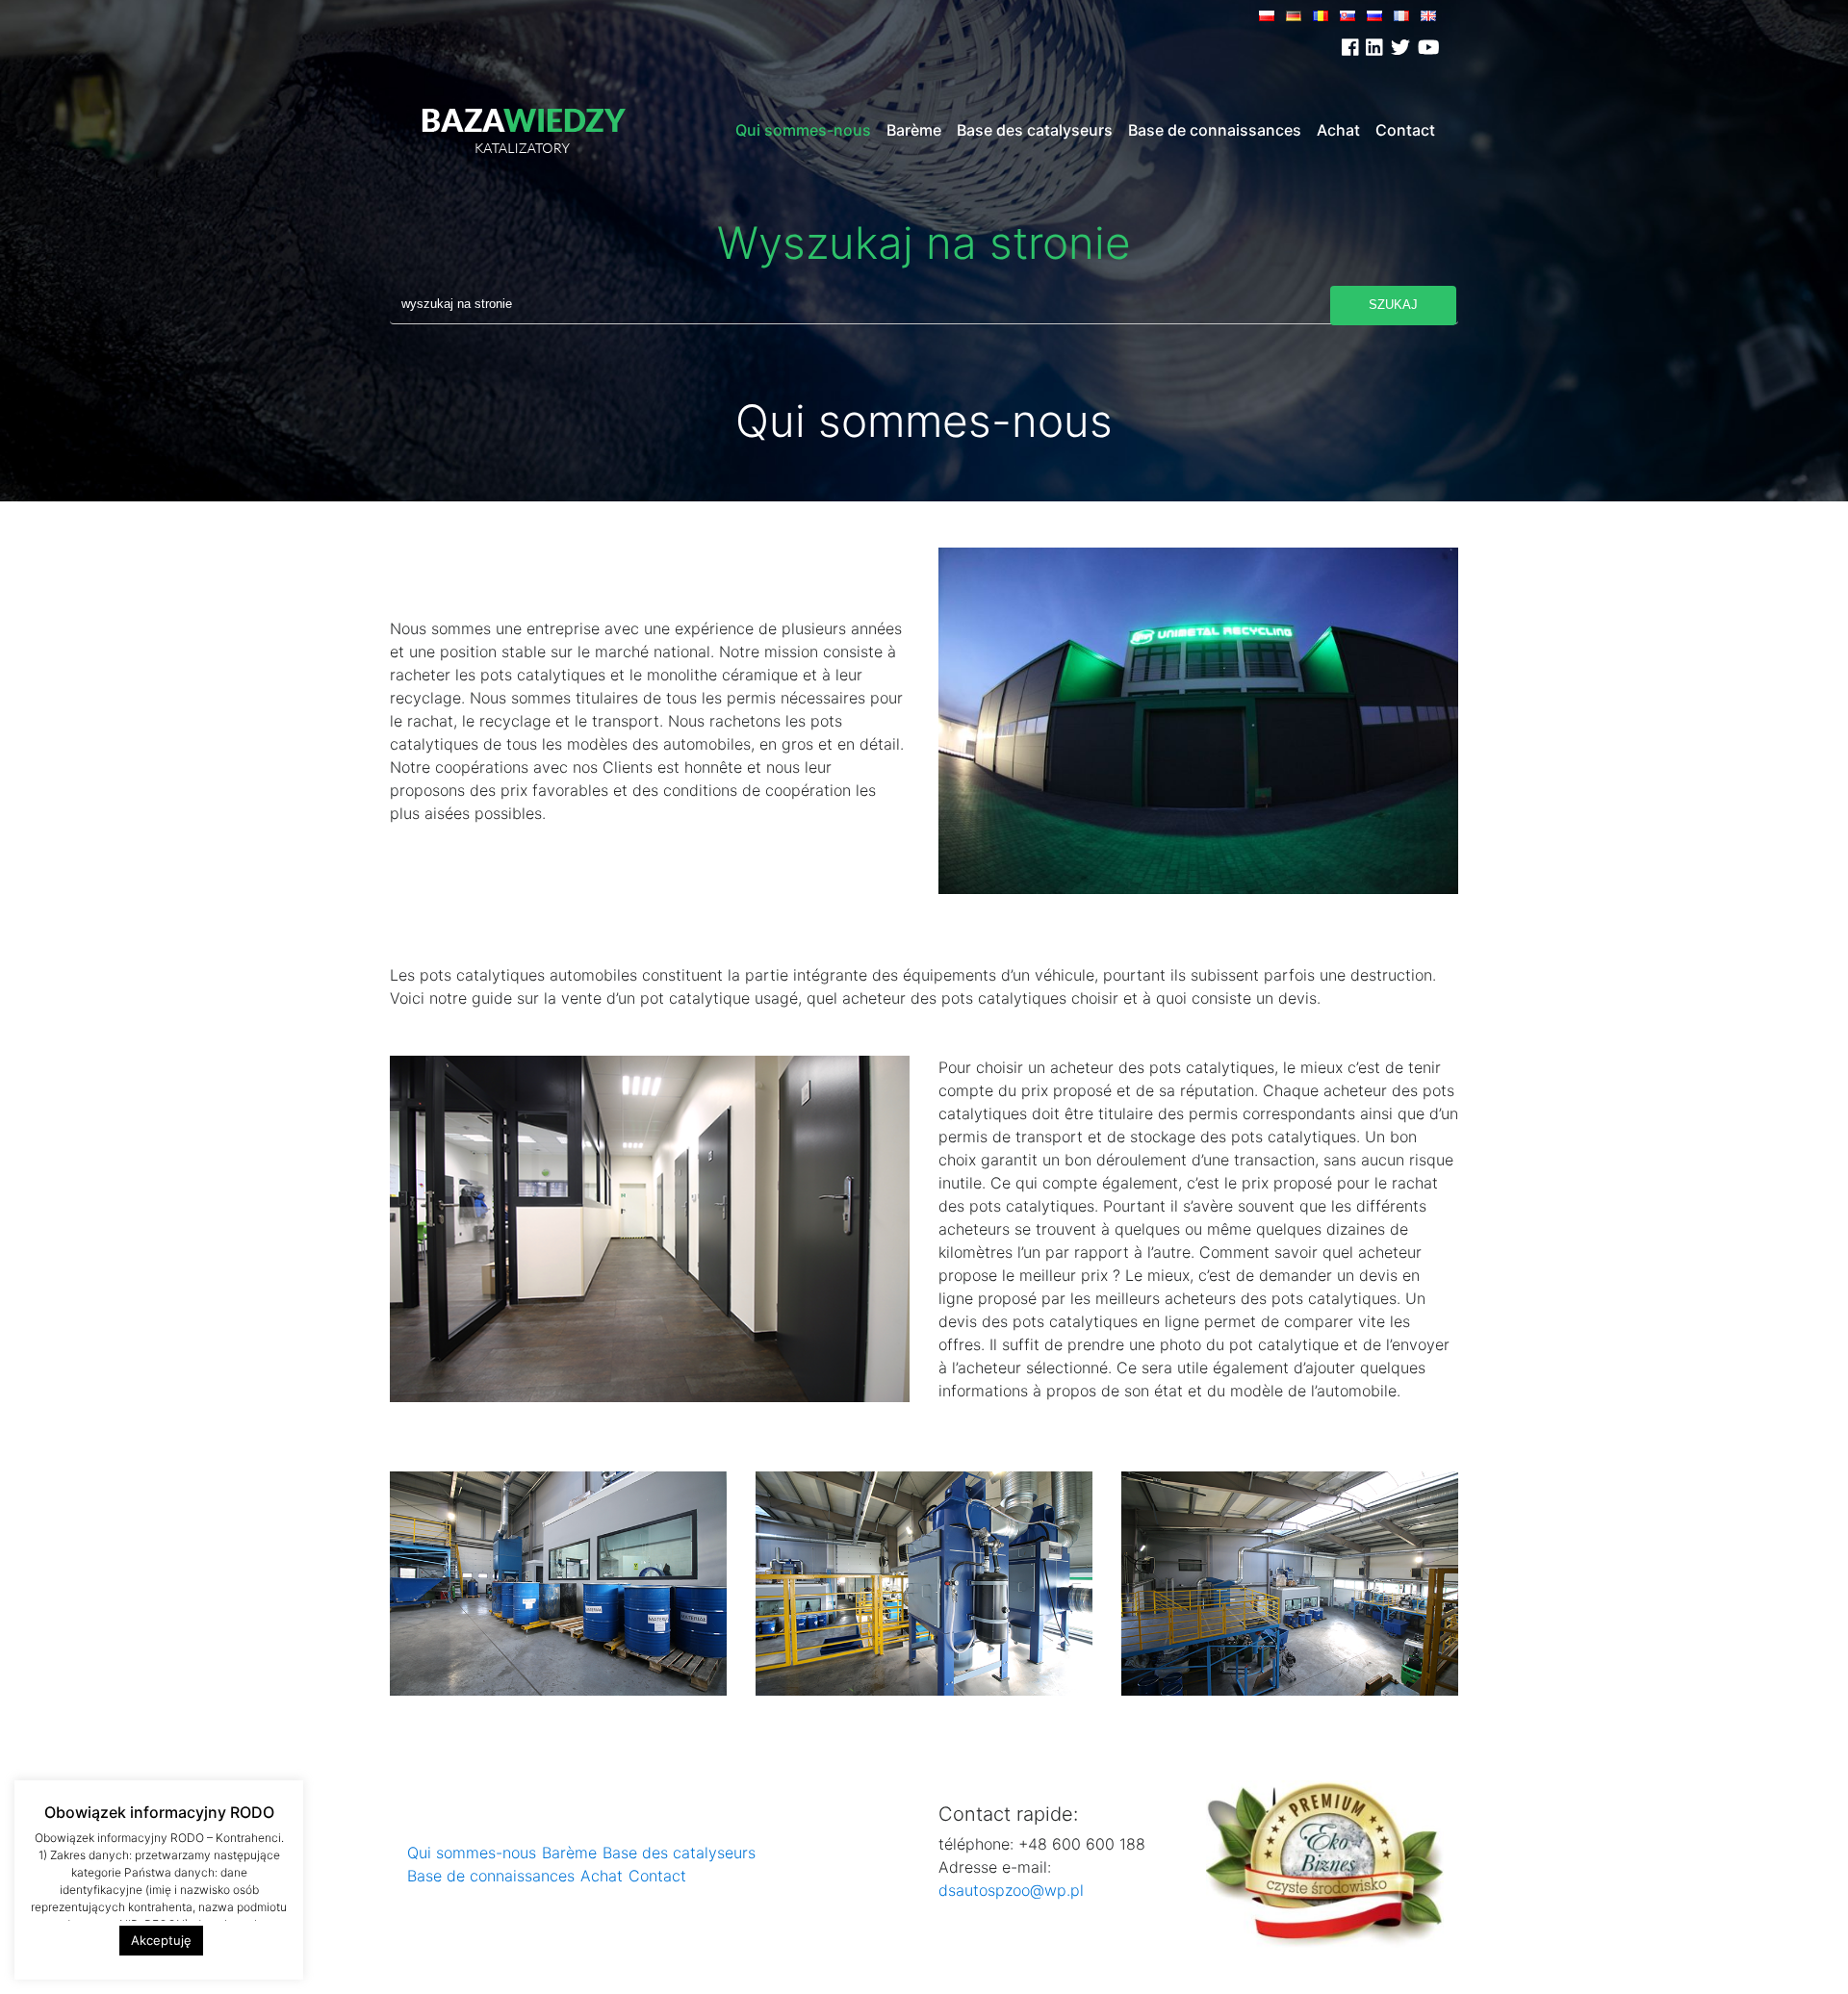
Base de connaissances (1215, 130)
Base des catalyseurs (1035, 130)
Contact (1405, 130)
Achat (1338, 130)
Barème (914, 130)
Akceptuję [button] (161, 1940)
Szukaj (1393, 305)
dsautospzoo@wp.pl (1011, 1890)
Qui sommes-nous (803, 130)
